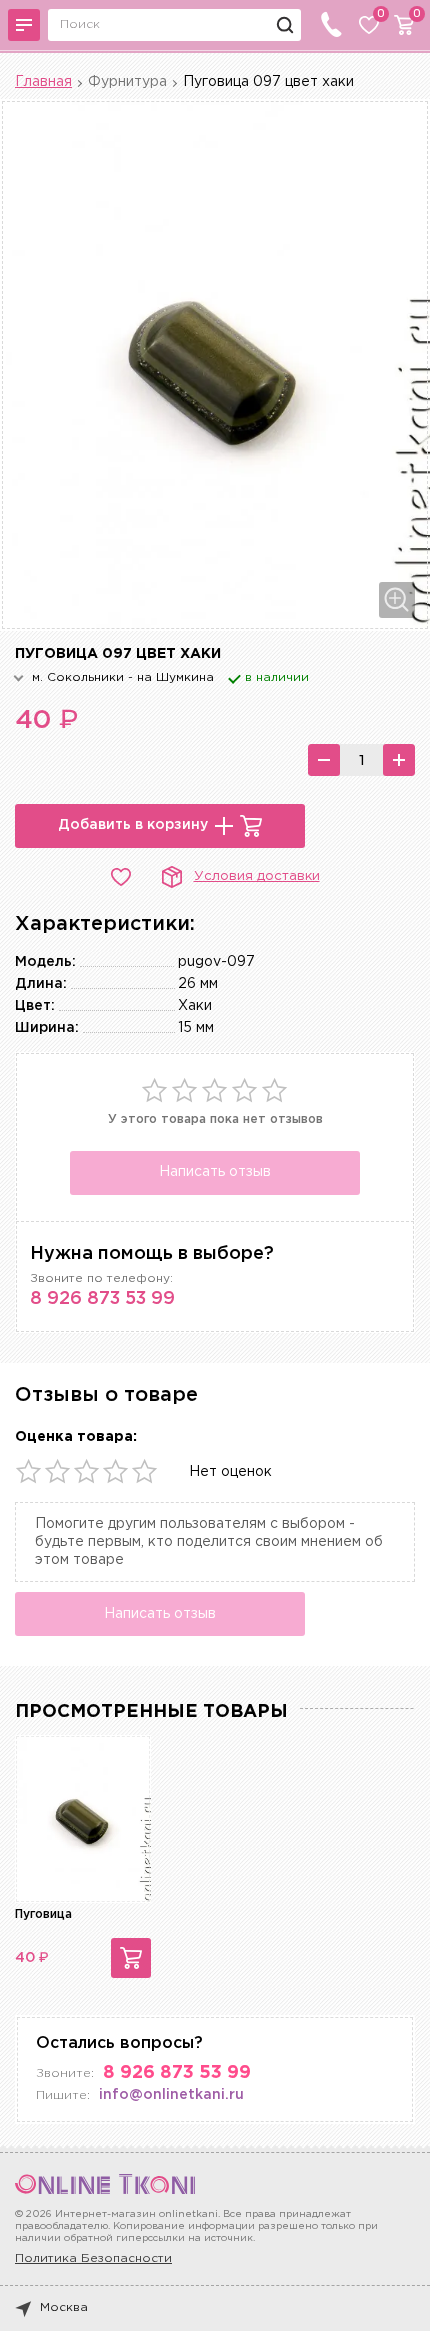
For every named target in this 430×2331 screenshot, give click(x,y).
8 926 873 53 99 (102, 1299)
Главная (43, 82)
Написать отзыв (215, 1172)
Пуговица (43, 1914)
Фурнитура (127, 82)
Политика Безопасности (93, 2258)
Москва (64, 2307)
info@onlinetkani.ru (171, 2095)
